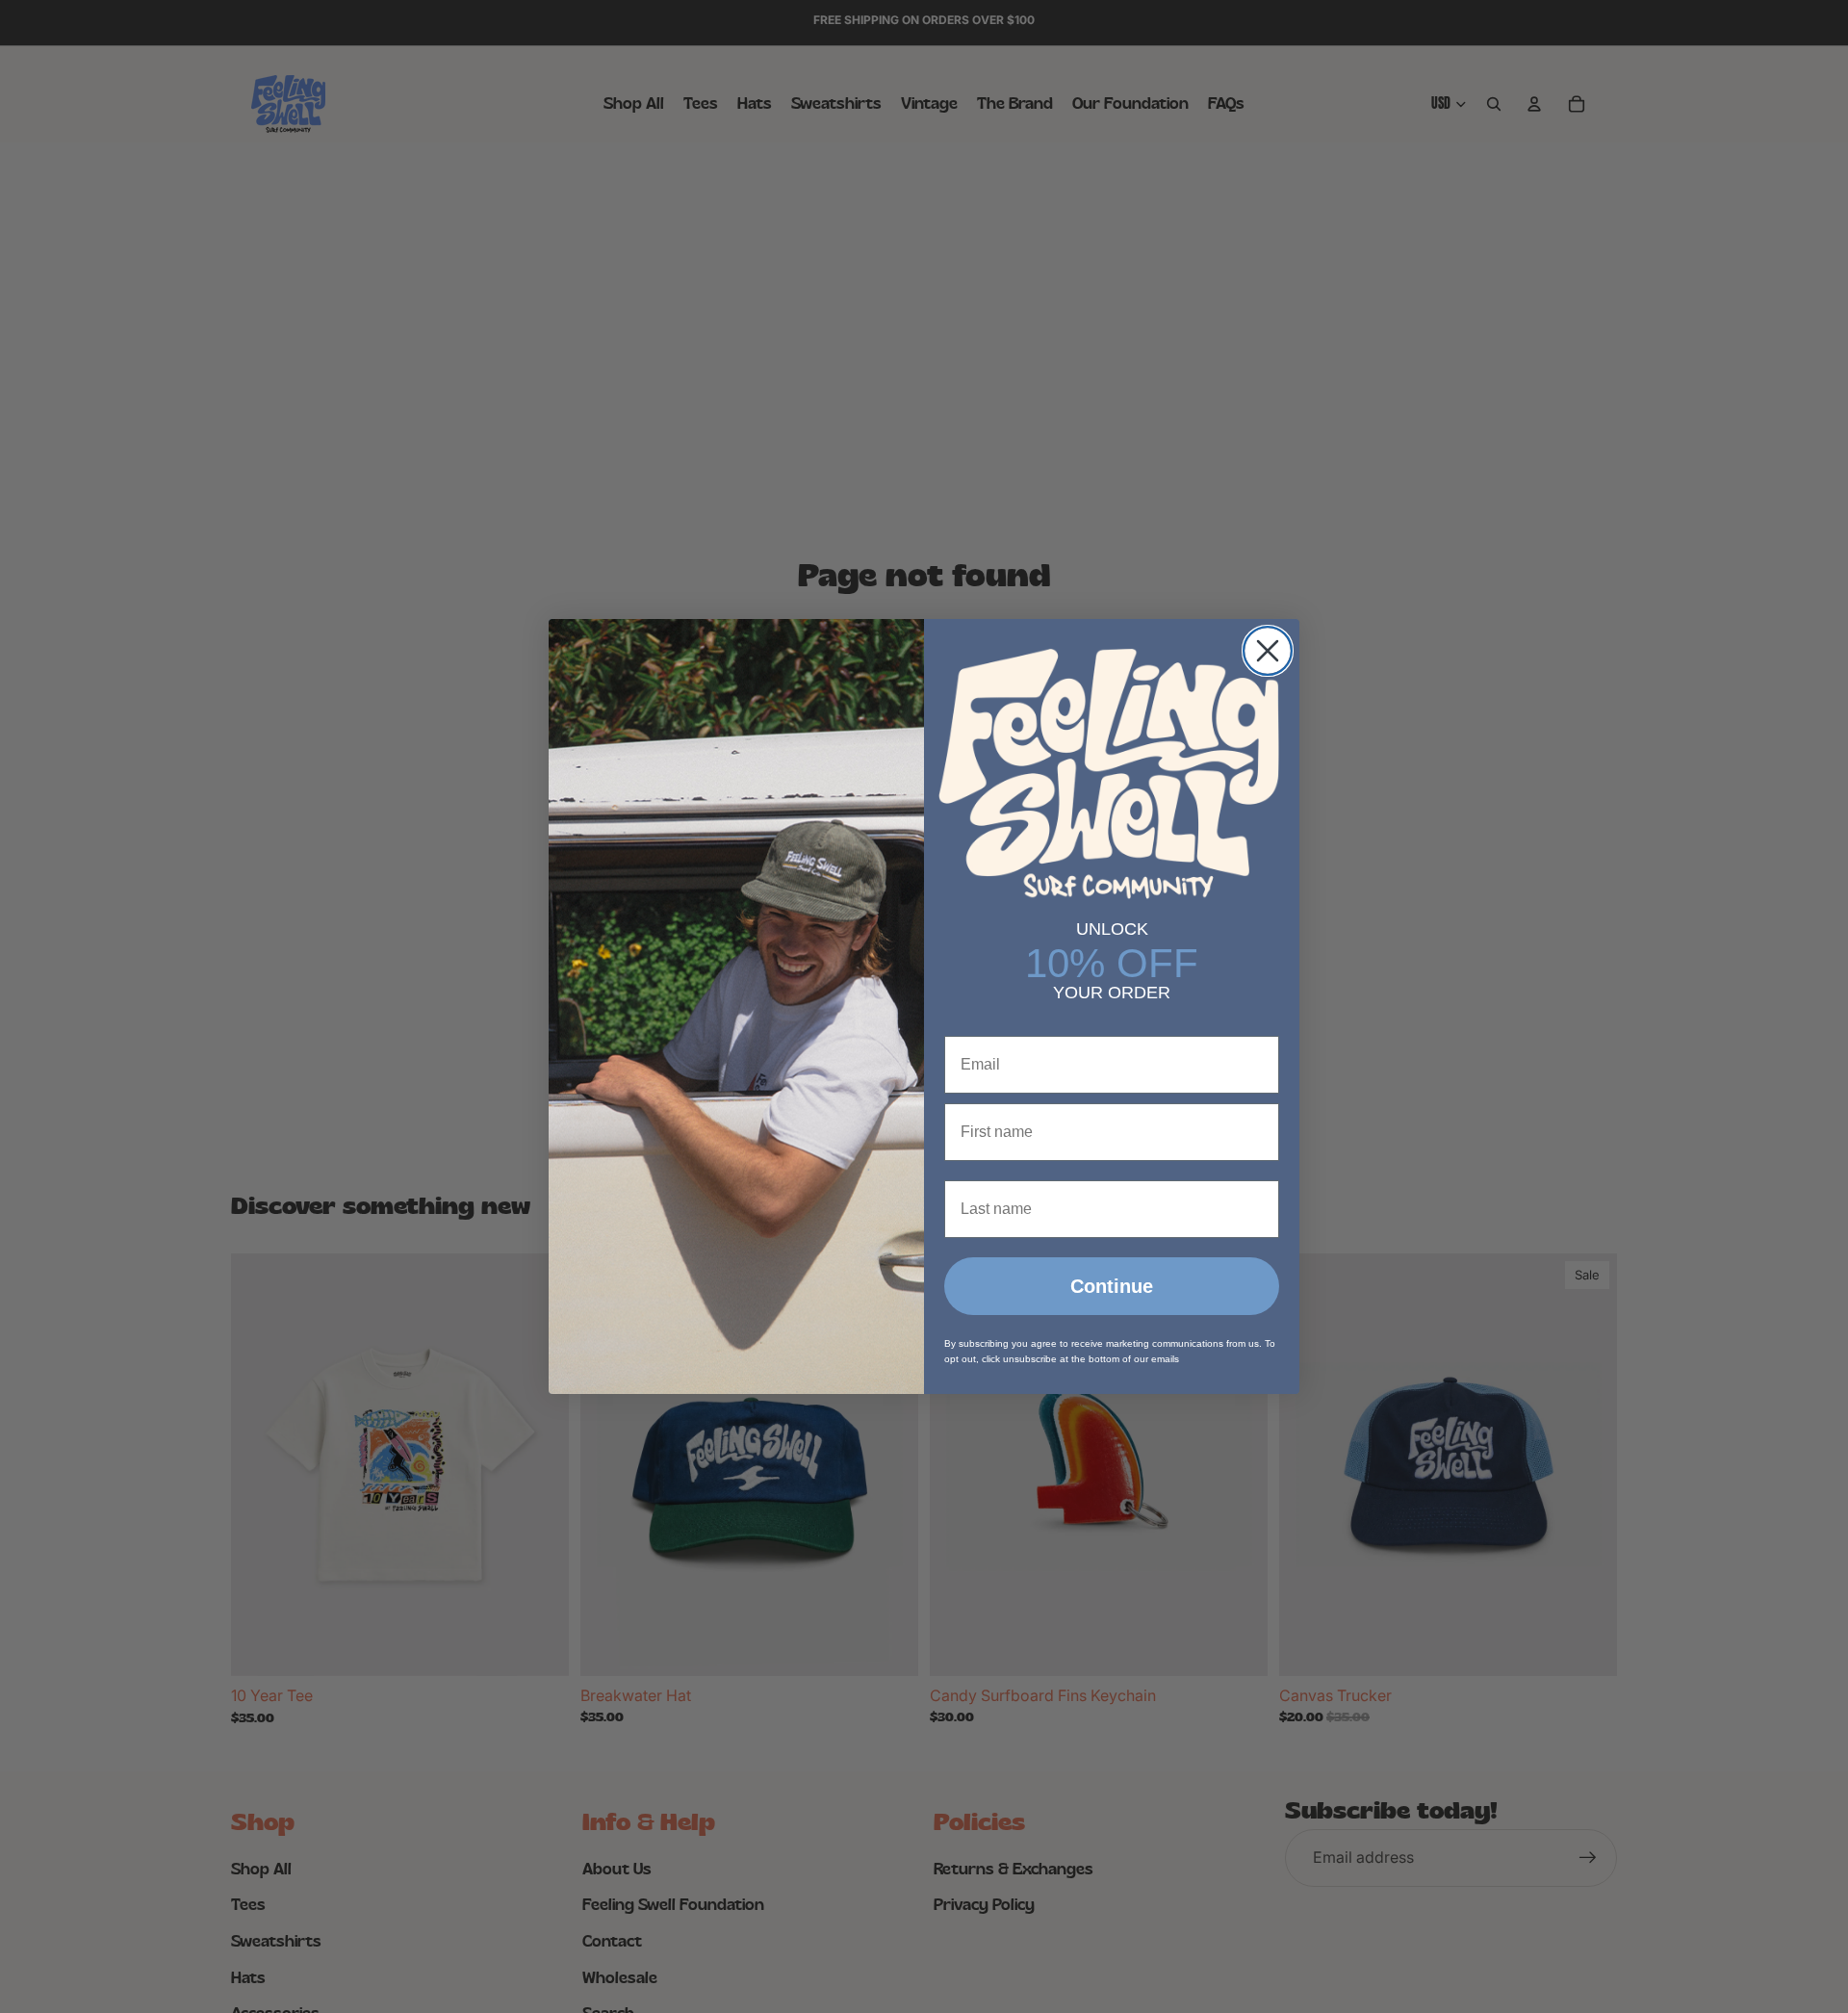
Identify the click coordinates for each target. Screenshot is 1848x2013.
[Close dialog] (1268, 651)
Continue (1112, 1286)
